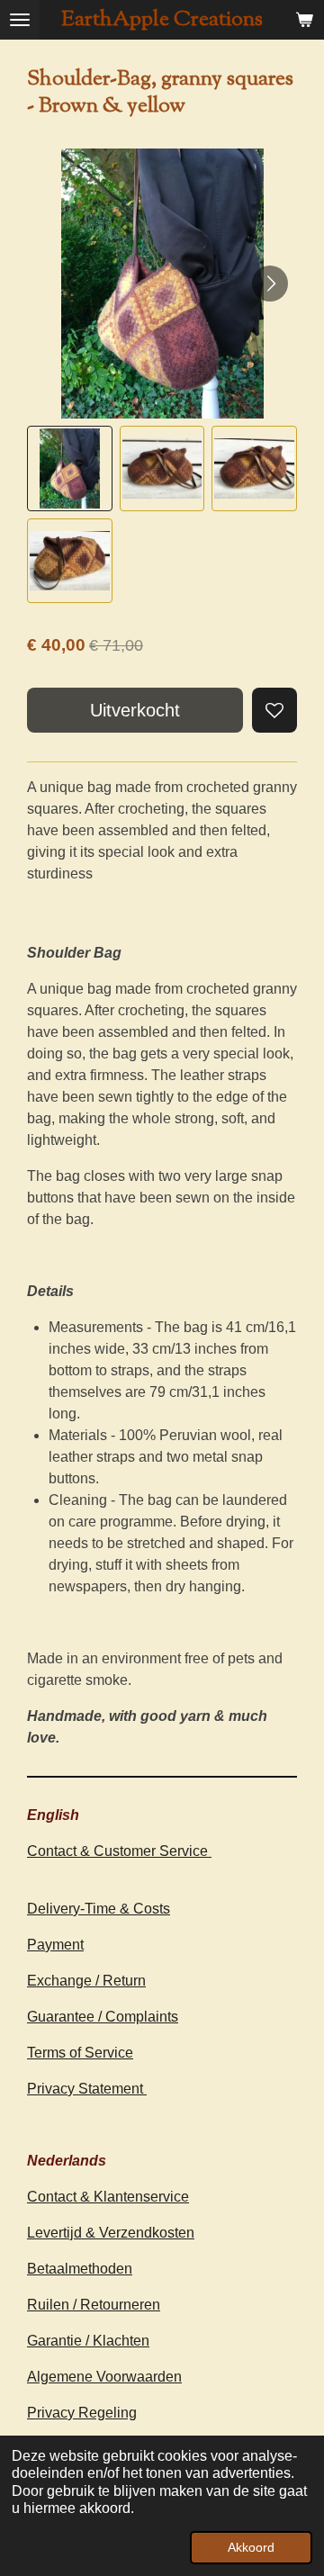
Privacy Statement (87, 2089)
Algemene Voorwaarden (104, 2377)
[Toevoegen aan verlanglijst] (274, 710)
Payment (55, 1945)
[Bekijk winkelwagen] (304, 20)
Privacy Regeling (82, 2413)
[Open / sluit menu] (20, 20)
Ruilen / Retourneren (94, 2305)
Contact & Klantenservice (108, 2197)
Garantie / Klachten (88, 2341)
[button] (70, 468)
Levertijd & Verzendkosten (111, 2233)
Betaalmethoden (80, 2269)
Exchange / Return (86, 1981)
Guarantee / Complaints (103, 2017)
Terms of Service (80, 2053)
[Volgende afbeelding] (270, 284)
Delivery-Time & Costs (99, 1909)
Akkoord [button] (251, 2547)
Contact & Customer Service (119, 1851)
